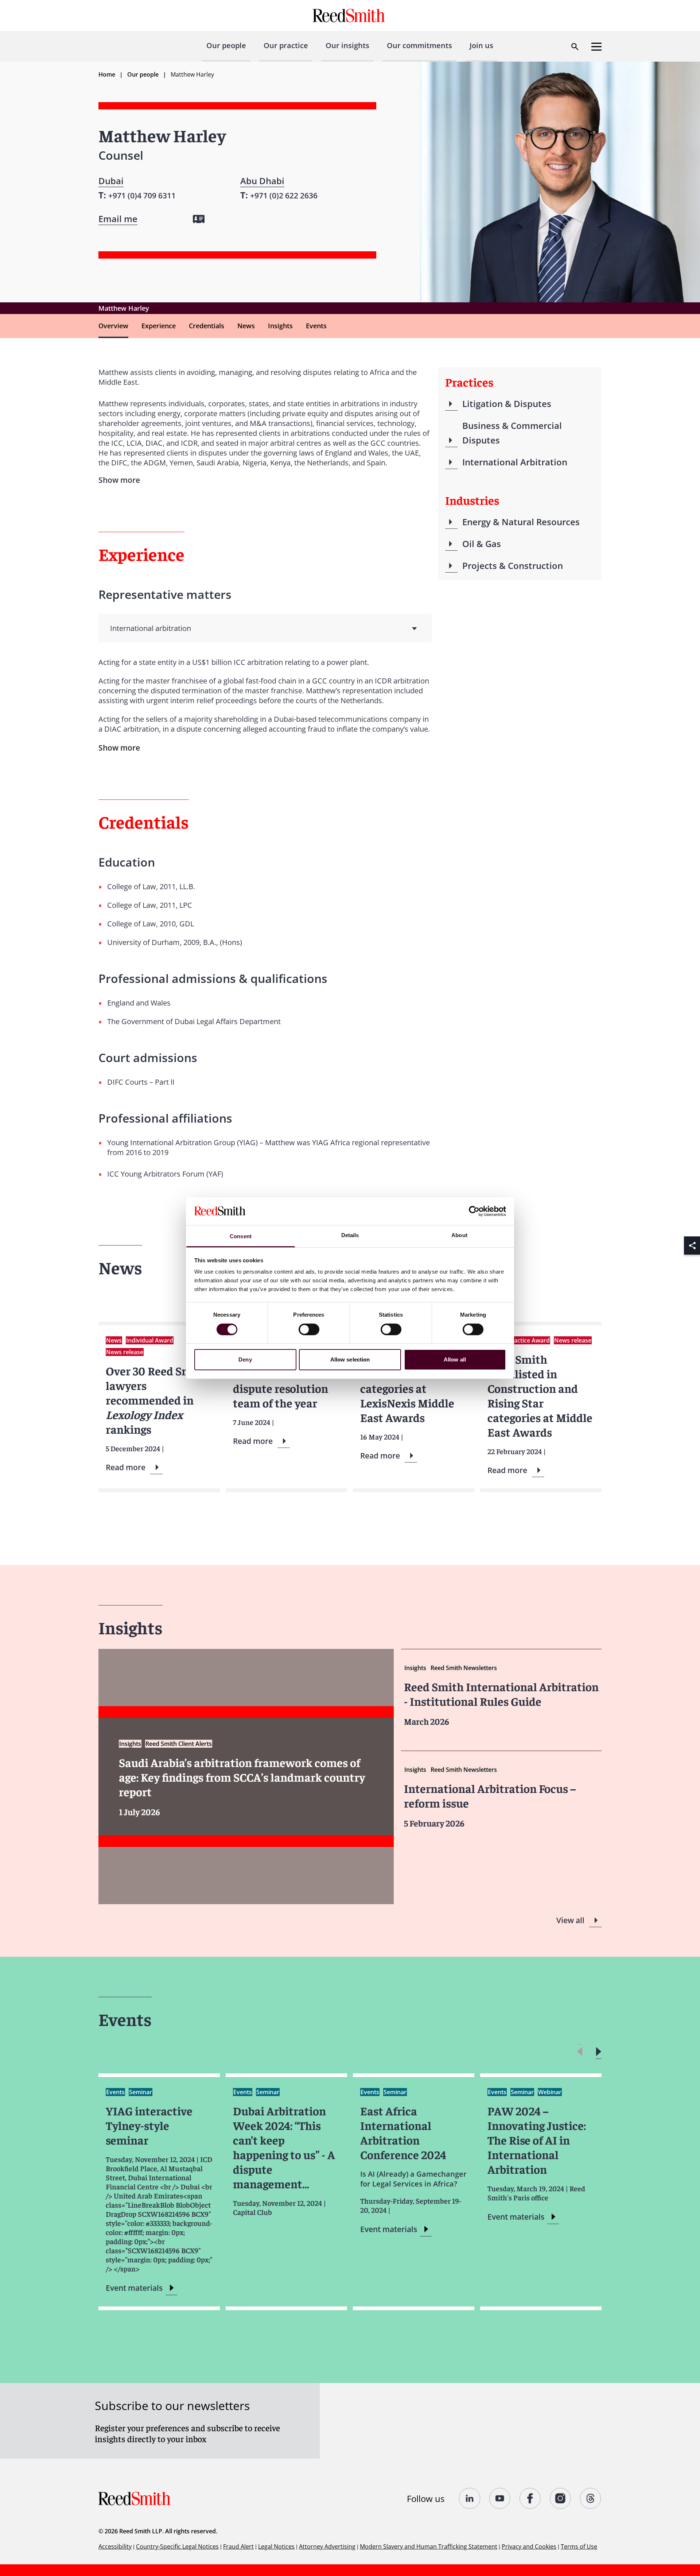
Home (107, 74)
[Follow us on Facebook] (530, 2498)
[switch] (309, 1329)
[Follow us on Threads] (591, 2498)
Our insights (347, 45)
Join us (481, 45)
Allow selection (350, 1359)
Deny (245, 1359)
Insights (280, 326)
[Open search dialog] (575, 47)
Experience (159, 326)
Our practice (286, 45)
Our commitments (419, 45)
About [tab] (459, 1235)
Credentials (207, 326)
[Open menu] (596, 47)
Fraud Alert (238, 2546)
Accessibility (115, 2546)
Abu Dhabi (262, 181)
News (246, 326)
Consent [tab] (241, 1236)
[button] (598, 2052)
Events (316, 326)
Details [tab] (350, 1235)
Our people (226, 45)
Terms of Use (579, 2546)
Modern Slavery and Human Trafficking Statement (429, 2546)
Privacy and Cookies (529, 2546)
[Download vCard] (199, 219)
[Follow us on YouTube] (500, 2498)
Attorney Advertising (327, 2546)
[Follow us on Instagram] (561, 2498)
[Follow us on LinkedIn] (470, 2498)
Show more (119, 748)
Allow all (455, 1359)
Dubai (111, 181)
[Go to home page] (350, 16)
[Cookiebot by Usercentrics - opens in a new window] (474, 1211)
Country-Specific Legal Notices (177, 2546)
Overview (113, 326)
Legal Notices (276, 2546)
